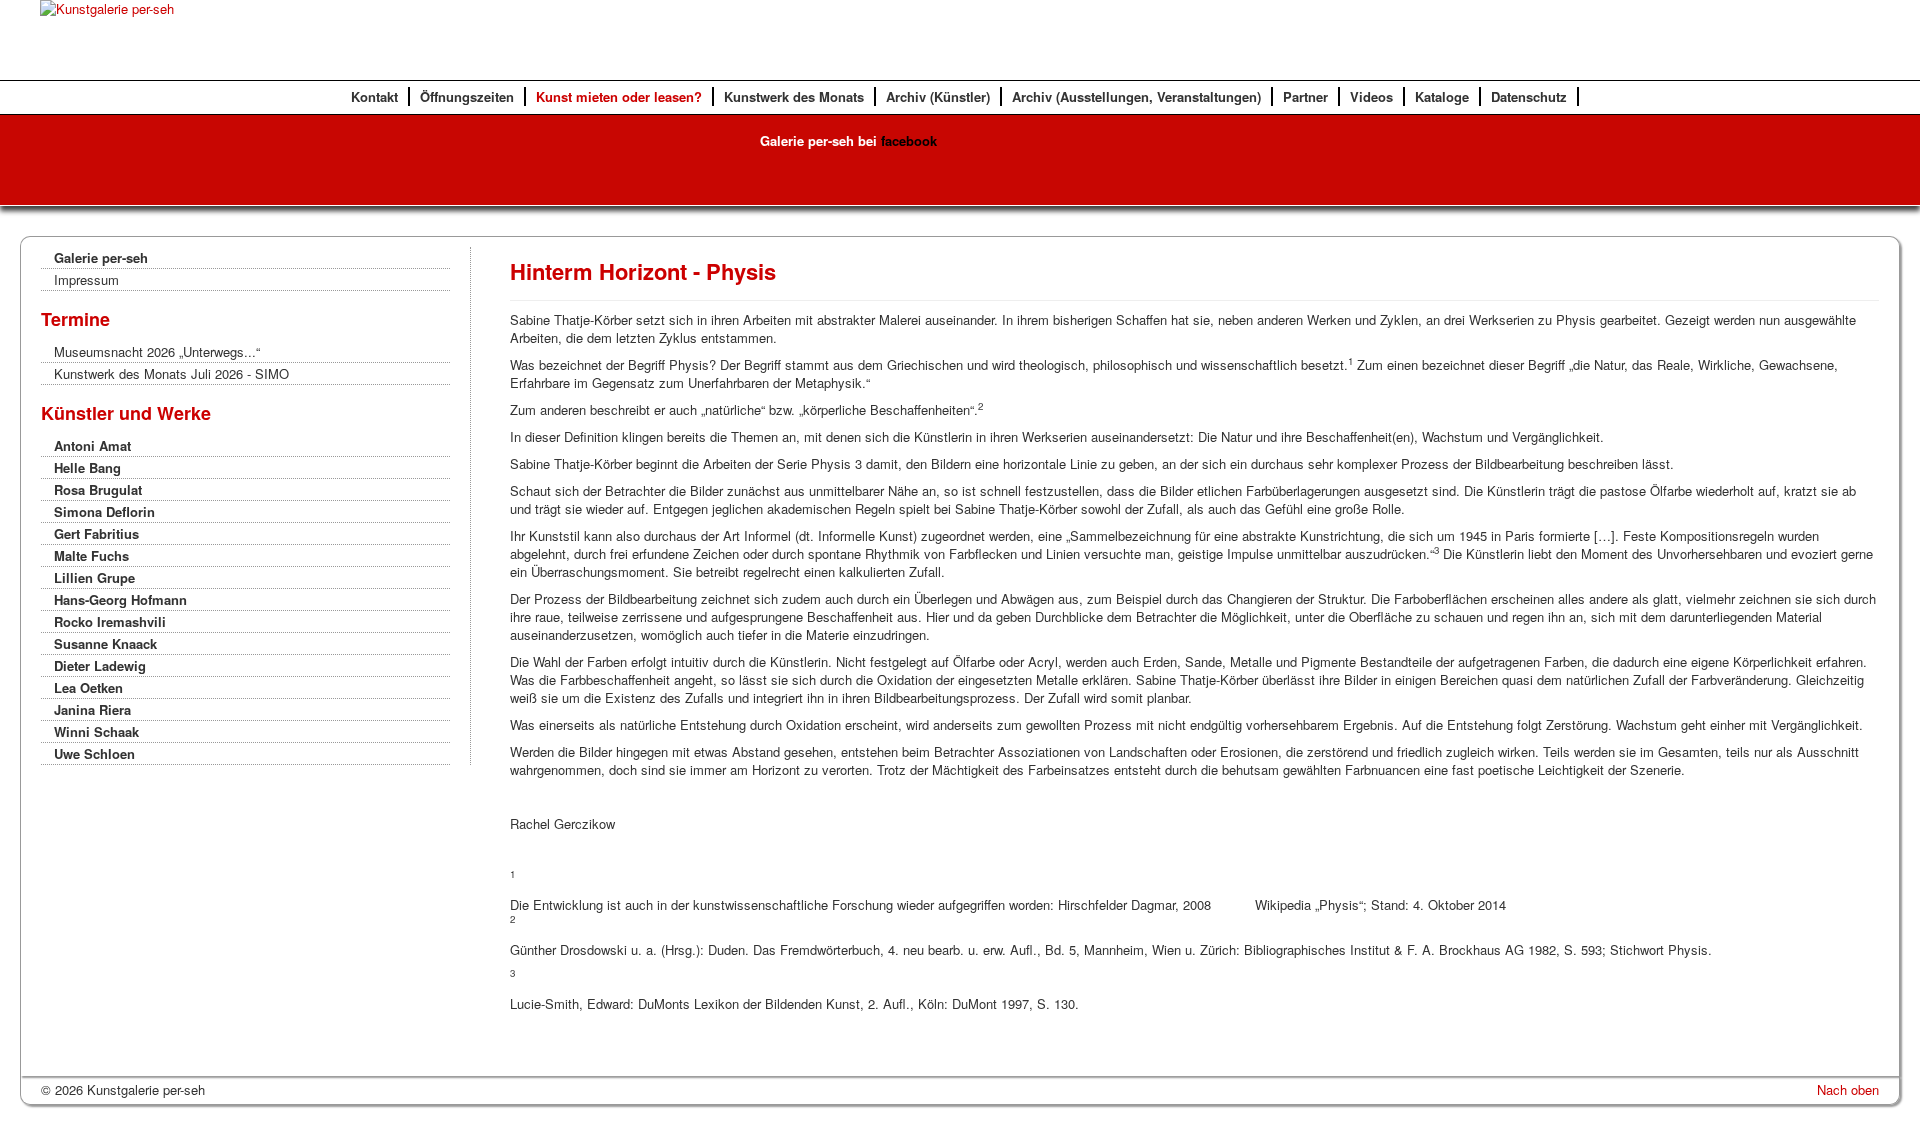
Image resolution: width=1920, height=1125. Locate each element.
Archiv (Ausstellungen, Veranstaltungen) (1136, 96)
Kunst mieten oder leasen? (619, 96)
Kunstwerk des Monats (794, 96)
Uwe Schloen (94, 753)
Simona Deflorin (104, 511)
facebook (909, 140)
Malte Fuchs (91, 555)
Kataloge (1442, 96)
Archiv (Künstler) (938, 96)
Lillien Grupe (94, 577)
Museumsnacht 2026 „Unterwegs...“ (157, 351)
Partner (1305, 96)
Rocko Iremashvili (110, 621)
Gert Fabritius (96, 533)
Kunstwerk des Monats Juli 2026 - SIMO (171, 373)
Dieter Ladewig (100, 665)
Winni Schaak (96, 731)
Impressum (86, 279)
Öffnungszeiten (467, 96)
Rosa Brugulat (98, 489)
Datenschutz (1529, 96)
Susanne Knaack (105, 643)
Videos (1371, 96)
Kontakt (374, 96)
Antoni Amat (92, 445)
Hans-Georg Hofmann (120, 599)
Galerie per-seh (101, 257)
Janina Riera (92, 709)
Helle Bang (87, 467)
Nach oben (1848, 1089)
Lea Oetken (88, 687)
